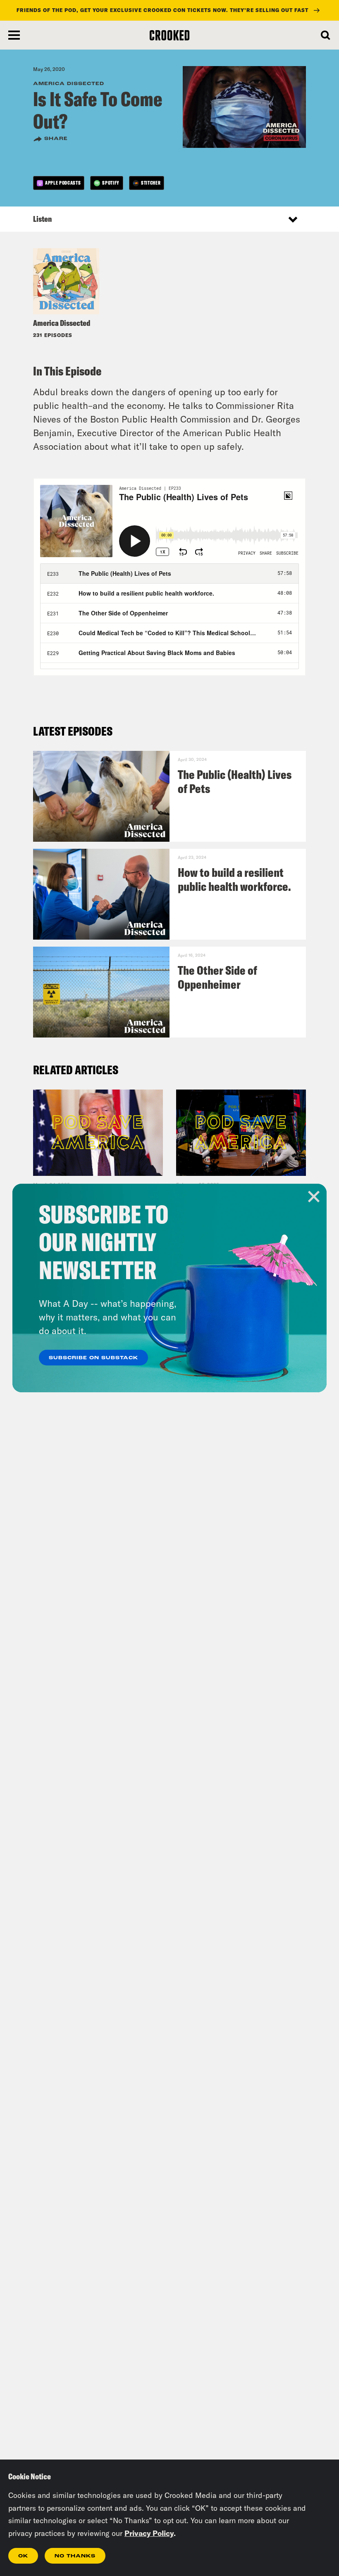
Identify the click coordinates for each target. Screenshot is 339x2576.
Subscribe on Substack (93, 1358)
